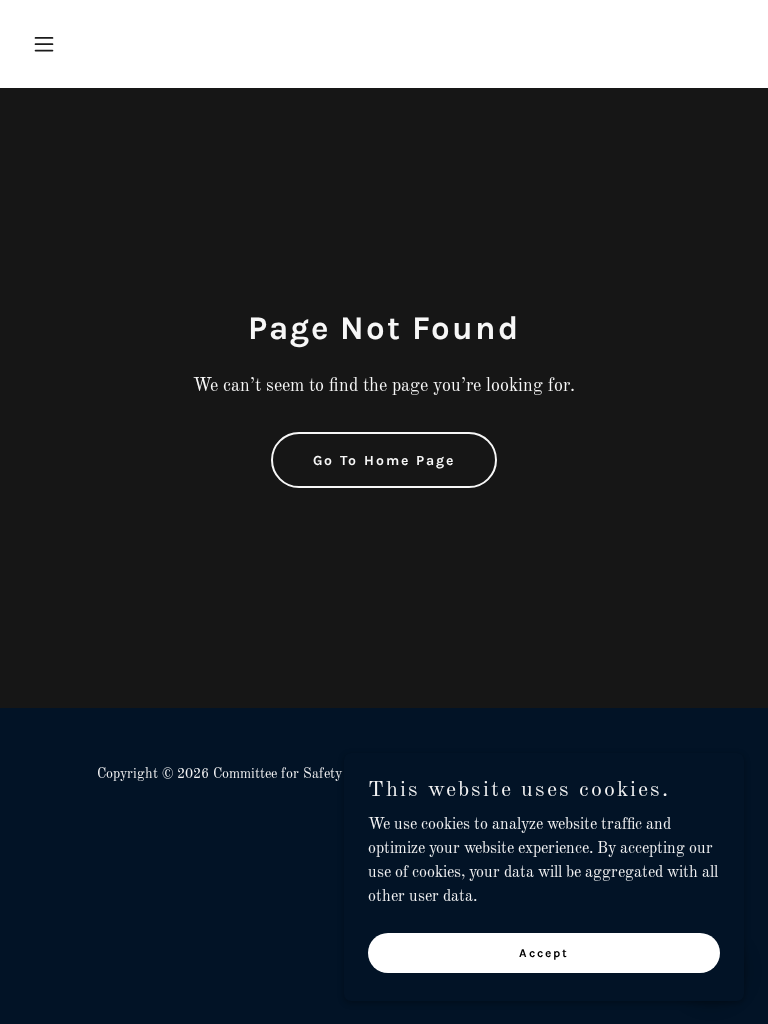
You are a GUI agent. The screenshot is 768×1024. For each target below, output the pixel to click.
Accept (544, 952)
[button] (78, 44)
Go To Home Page (384, 460)
